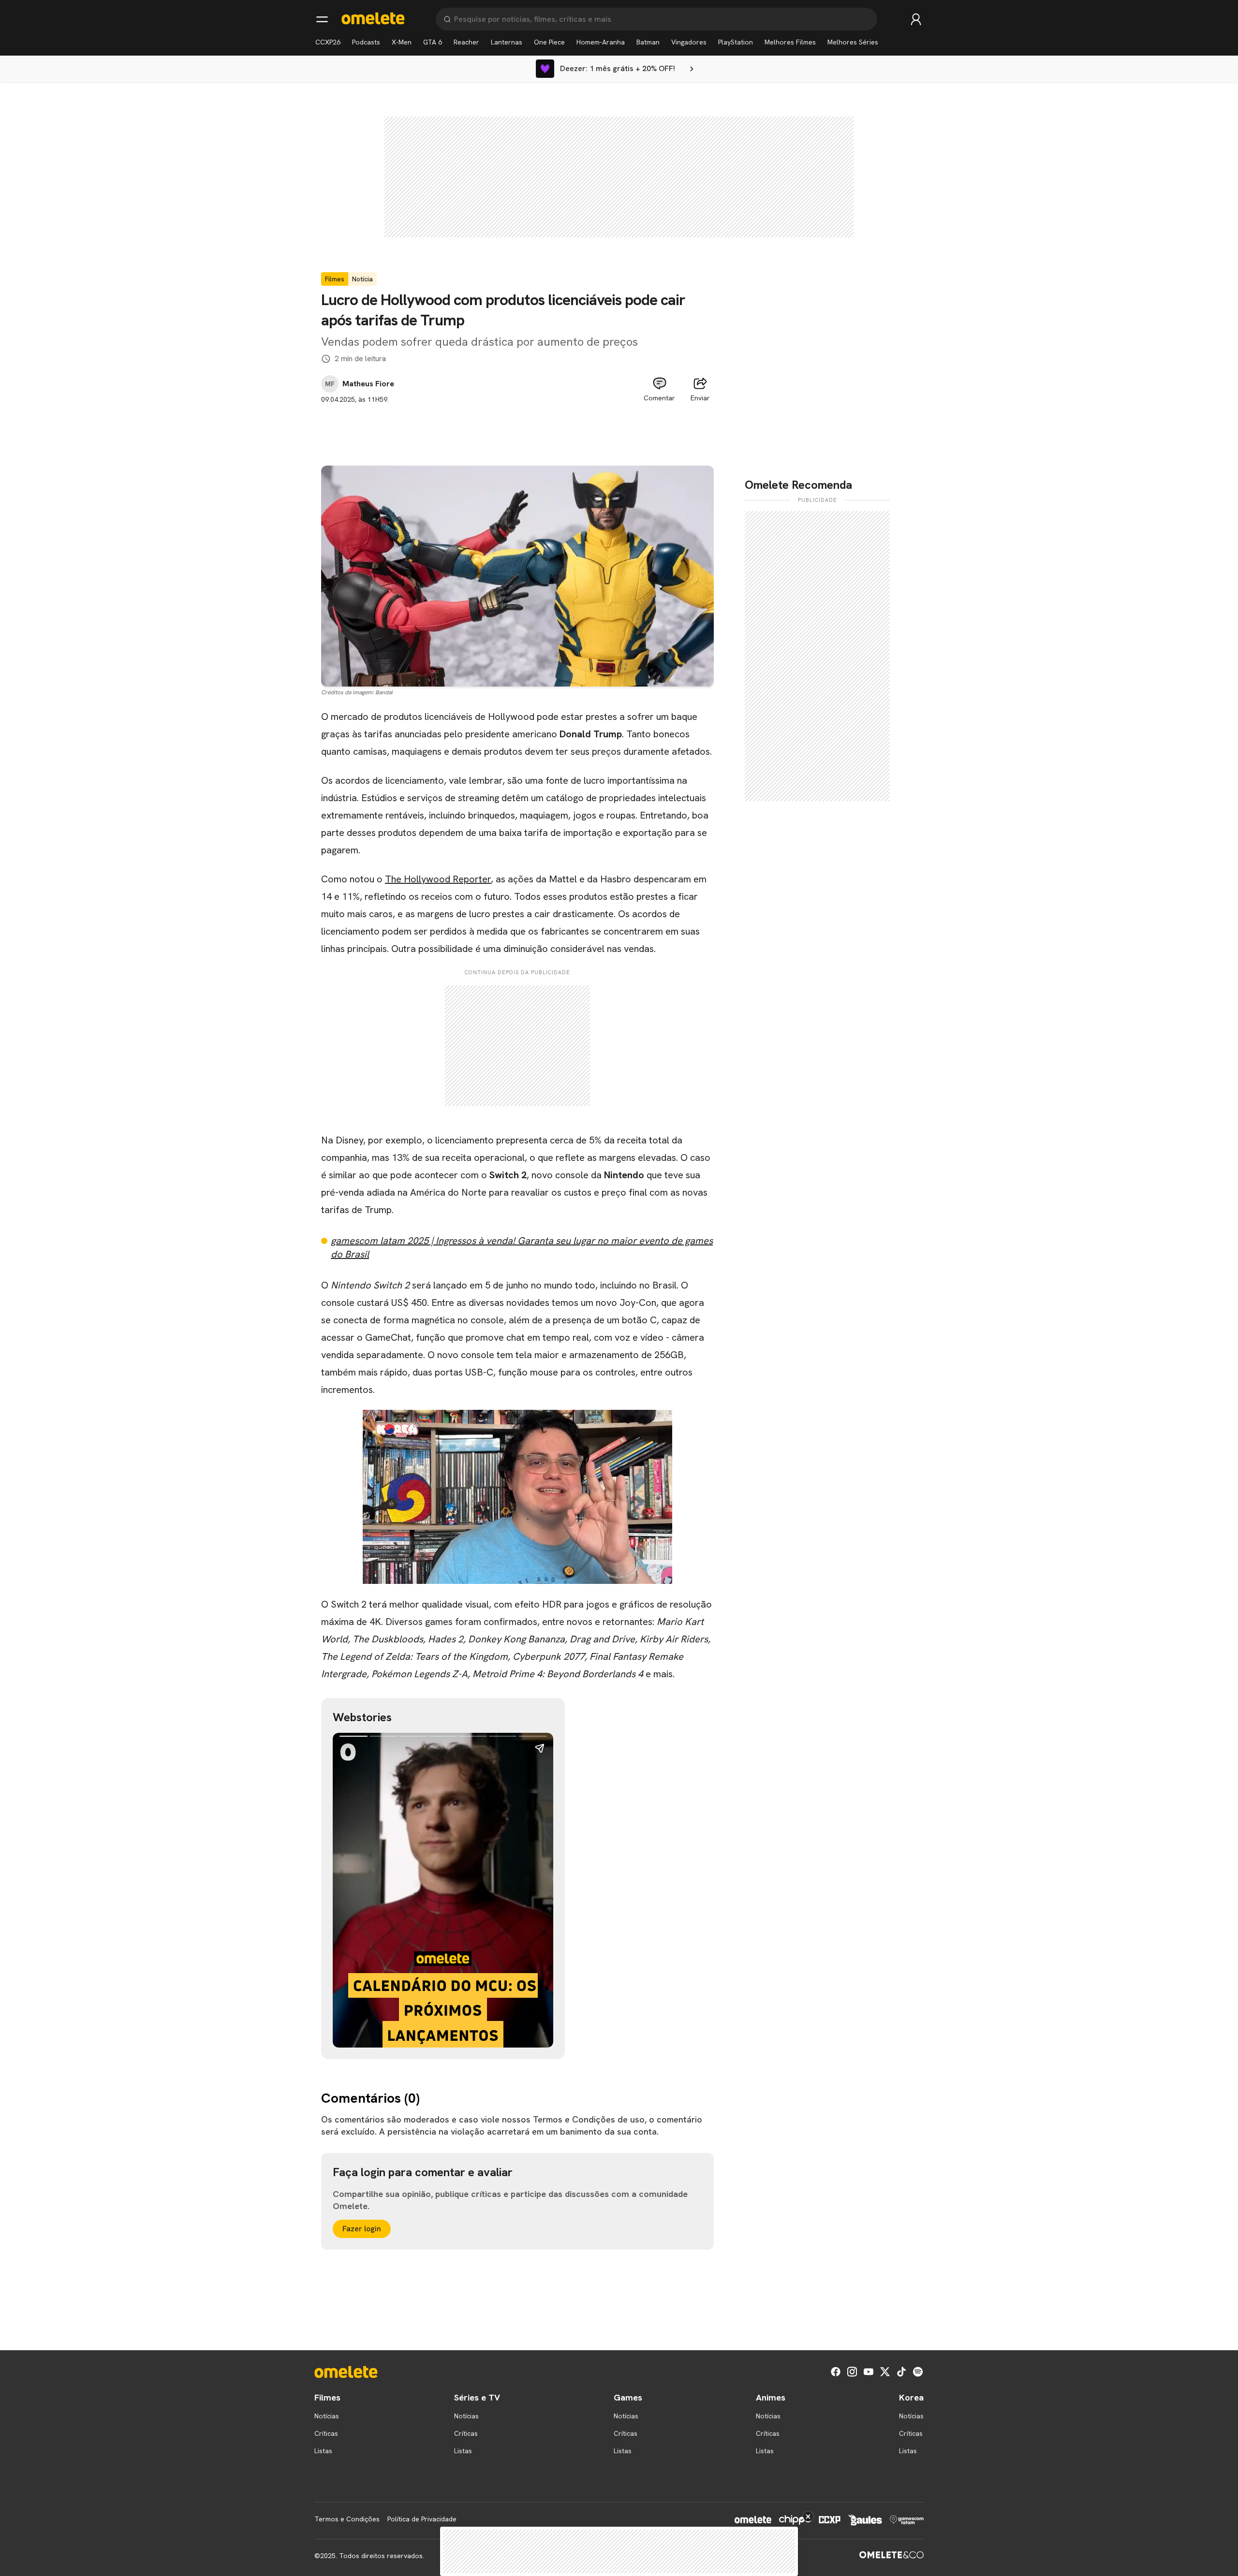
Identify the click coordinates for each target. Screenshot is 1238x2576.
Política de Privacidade (422, 2519)
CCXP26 (328, 42)
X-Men (402, 42)
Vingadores (689, 42)
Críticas (326, 2433)
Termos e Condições (347, 2519)
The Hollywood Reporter (438, 879)
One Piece (549, 42)
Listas (323, 2451)
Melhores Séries (853, 42)
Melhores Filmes (790, 42)
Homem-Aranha (601, 42)
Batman (648, 42)
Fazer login (362, 2229)
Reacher (466, 42)
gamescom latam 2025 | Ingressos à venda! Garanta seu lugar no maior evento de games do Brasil (522, 1247)
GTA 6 (433, 42)
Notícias (327, 2416)
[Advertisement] (517, 426)
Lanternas (507, 42)
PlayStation (736, 42)
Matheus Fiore (368, 384)
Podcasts (366, 42)
